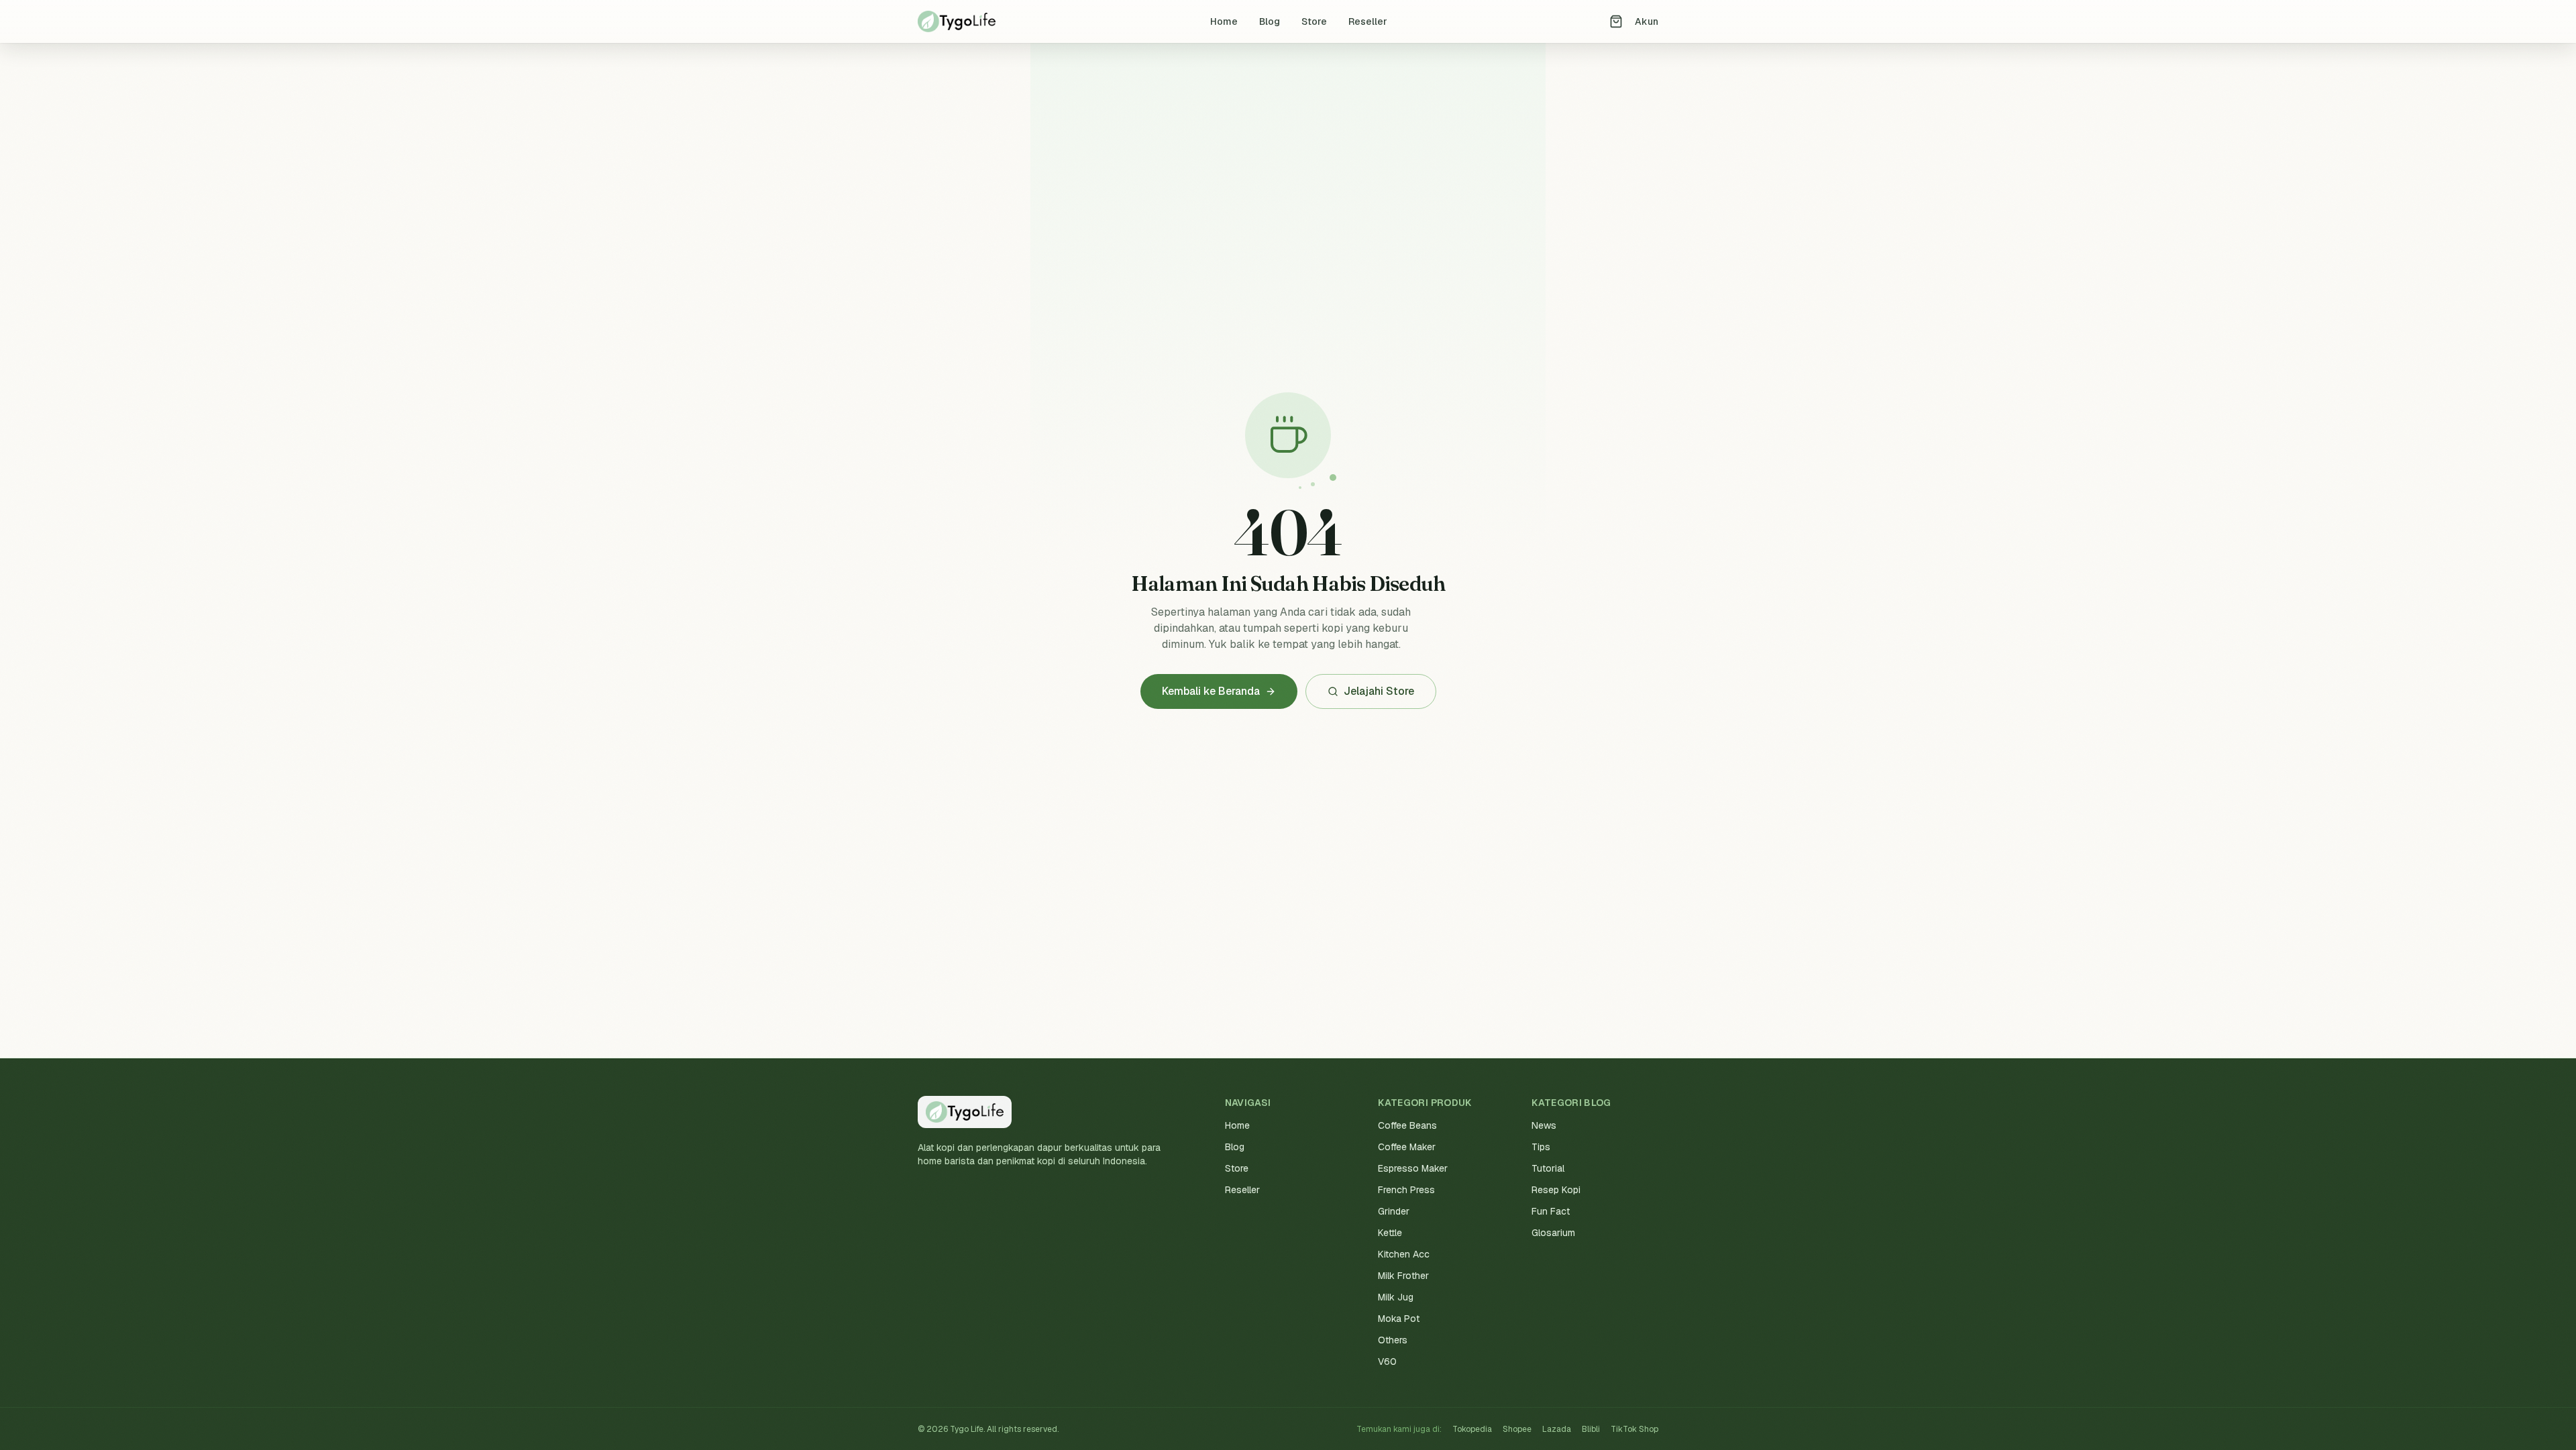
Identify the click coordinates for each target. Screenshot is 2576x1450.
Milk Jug (1396, 1297)
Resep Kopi (1556, 1190)
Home (1224, 21)
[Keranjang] (1616, 21)
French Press (1406, 1190)
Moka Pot (1399, 1319)
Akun (1647, 21)
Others (1393, 1340)
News (1544, 1125)
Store (1314, 21)
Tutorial (1548, 1168)
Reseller (1368, 21)
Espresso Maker (1413, 1168)
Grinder (1394, 1211)
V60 (1387, 1361)
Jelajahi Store (1379, 691)
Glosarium (1553, 1233)
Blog (1270, 21)
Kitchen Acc (1404, 1254)
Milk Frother (1403, 1276)
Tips (1541, 1147)
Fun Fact (1551, 1211)
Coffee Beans (1407, 1125)
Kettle (1390, 1233)
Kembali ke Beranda (1211, 691)
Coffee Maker (1407, 1147)
